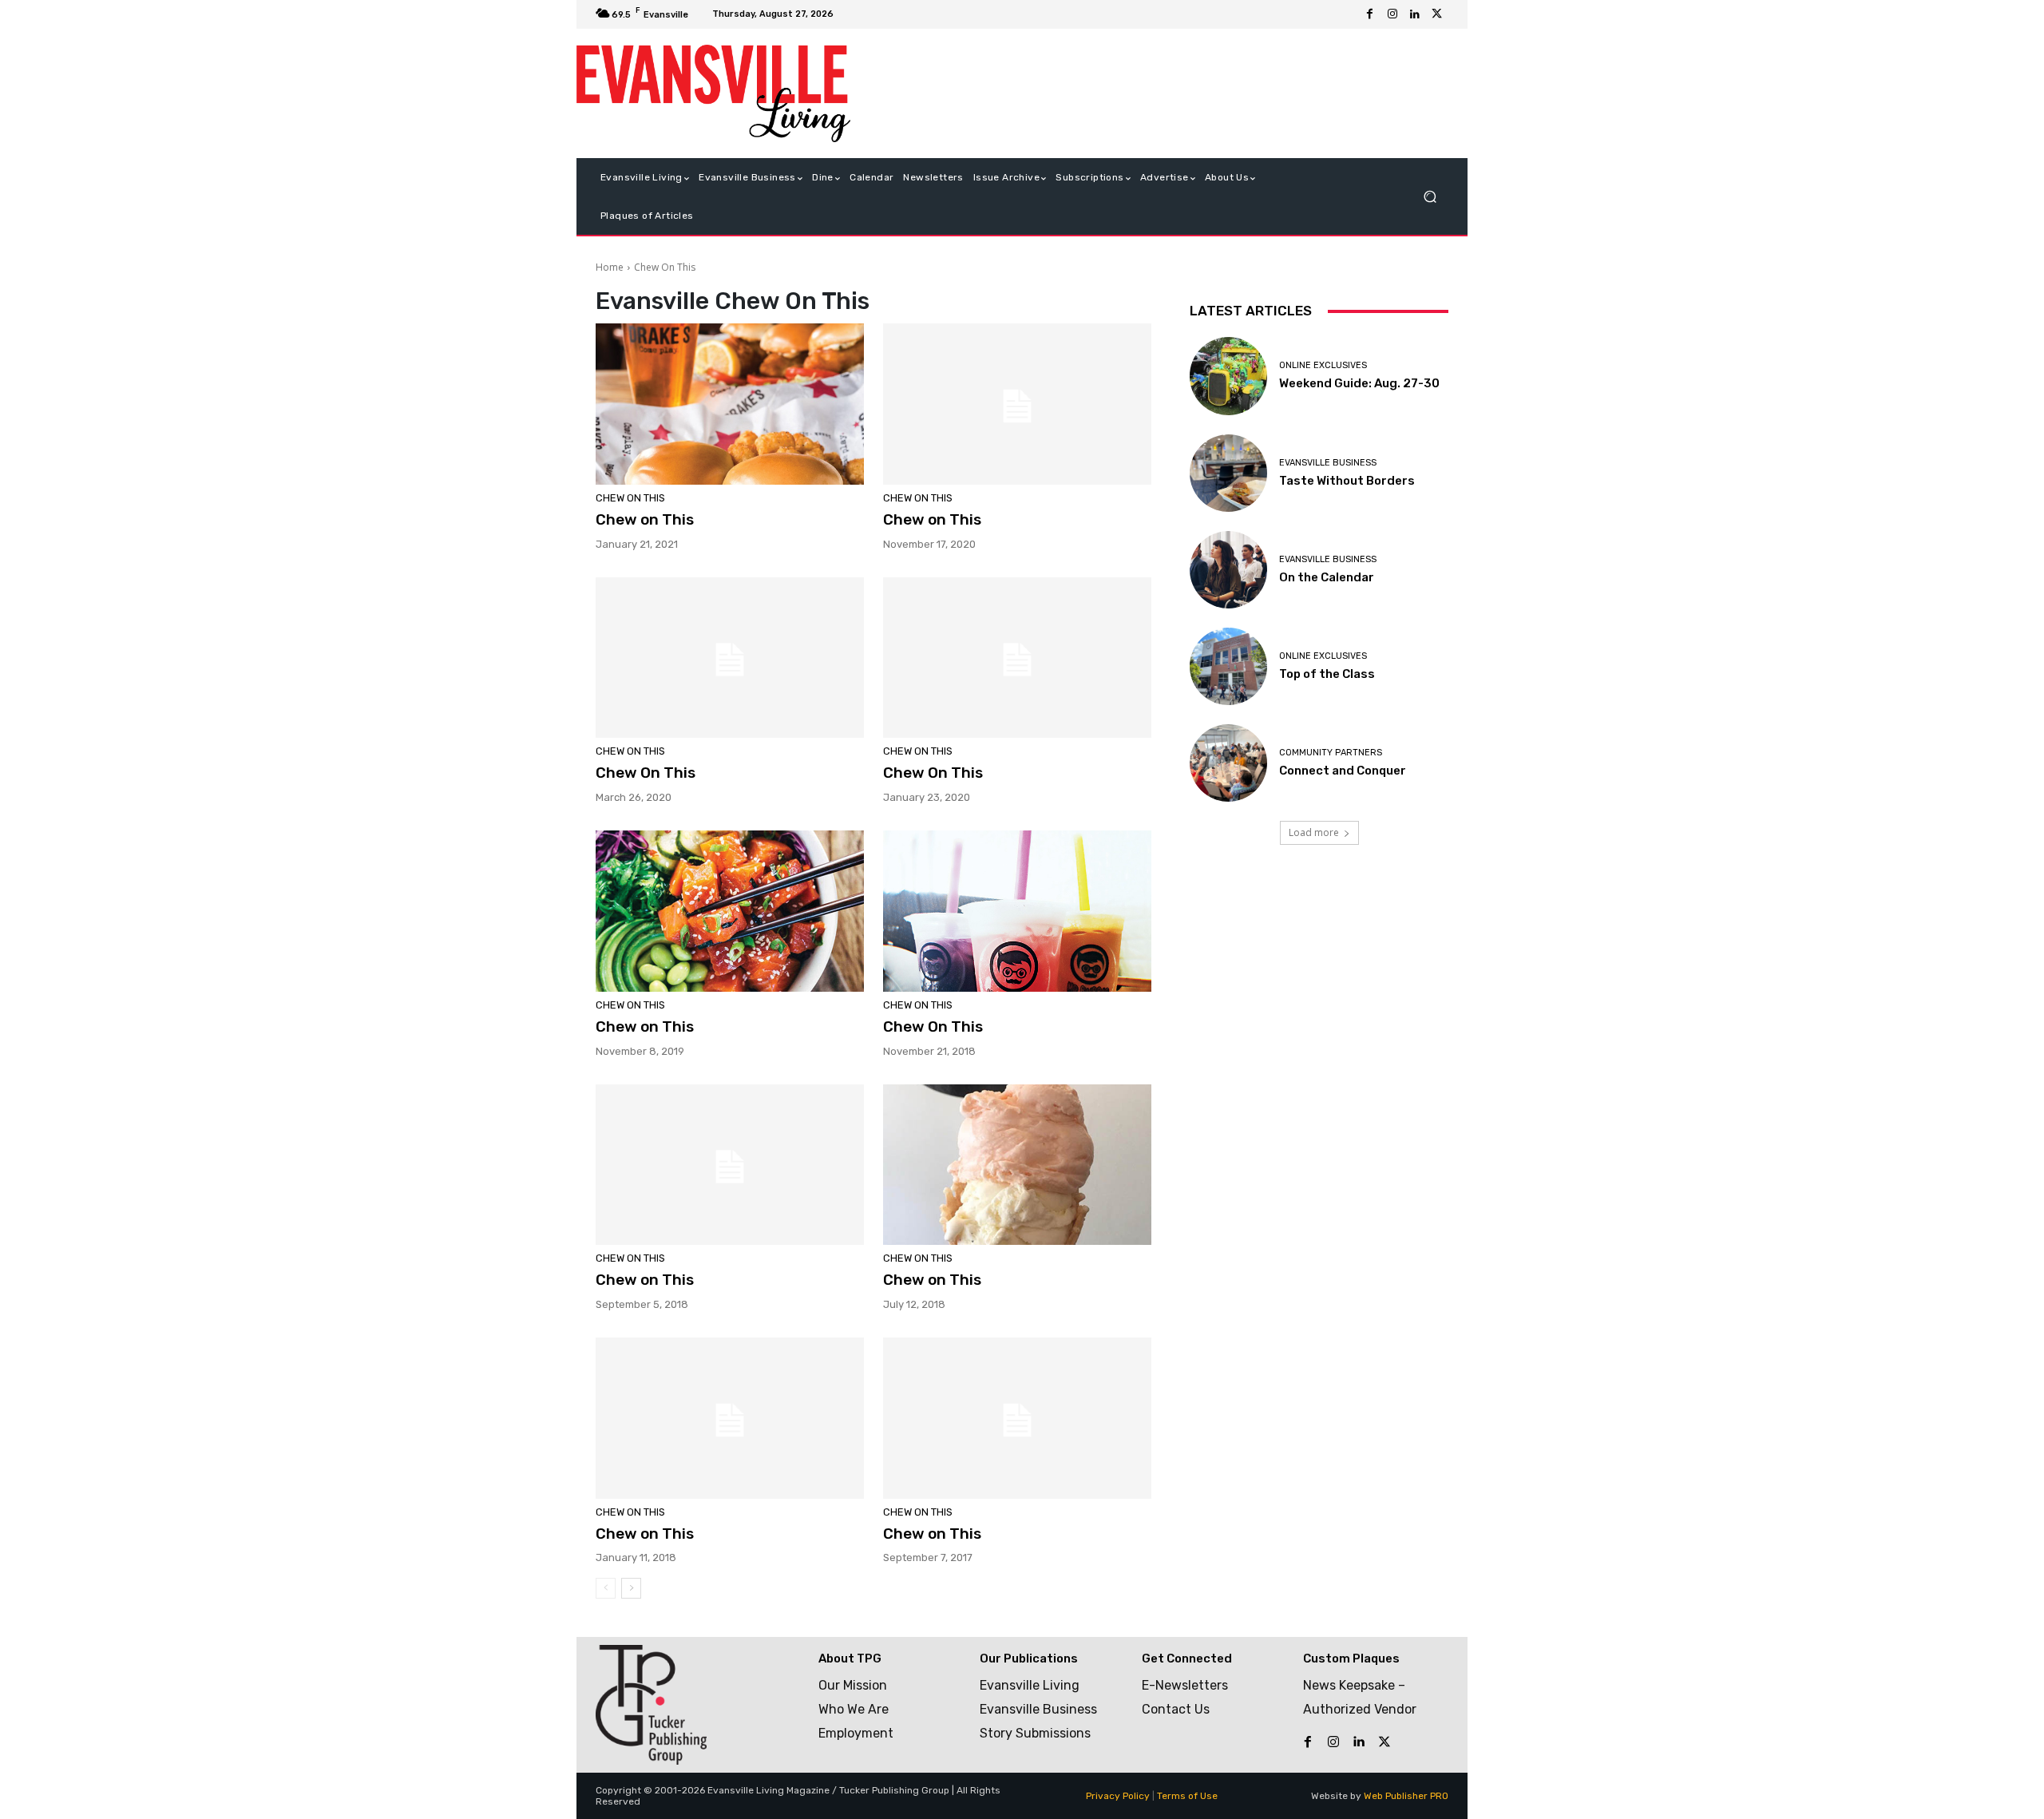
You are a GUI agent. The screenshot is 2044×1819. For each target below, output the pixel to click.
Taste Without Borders (1347, 481)
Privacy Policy (1118, 1796)
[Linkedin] (1415, 14)
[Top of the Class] (1228, 666)
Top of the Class (1327, 674)
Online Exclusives (1323, 365)
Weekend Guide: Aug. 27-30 (1359, 383)
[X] (1437, 14)
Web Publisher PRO (1406, 1796)
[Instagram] (1392, 14)
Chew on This (645, 519)
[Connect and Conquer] (1228, 763)
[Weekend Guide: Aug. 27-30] (1228, 376)
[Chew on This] (730, 404)
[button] (1430, 197)
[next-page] (631, 1588)
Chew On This (630, 498)
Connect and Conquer (1343, 771)
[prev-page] (606, 1588)
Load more (1314, 832)
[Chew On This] (730, 658)
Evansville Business (1328, 463)
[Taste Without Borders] (1228, 473)
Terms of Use (1187, 1796)
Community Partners (1331, 753)
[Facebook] (1370, 14)
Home (610, 267)
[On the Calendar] (1228, 570)
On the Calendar (1327, 577)
